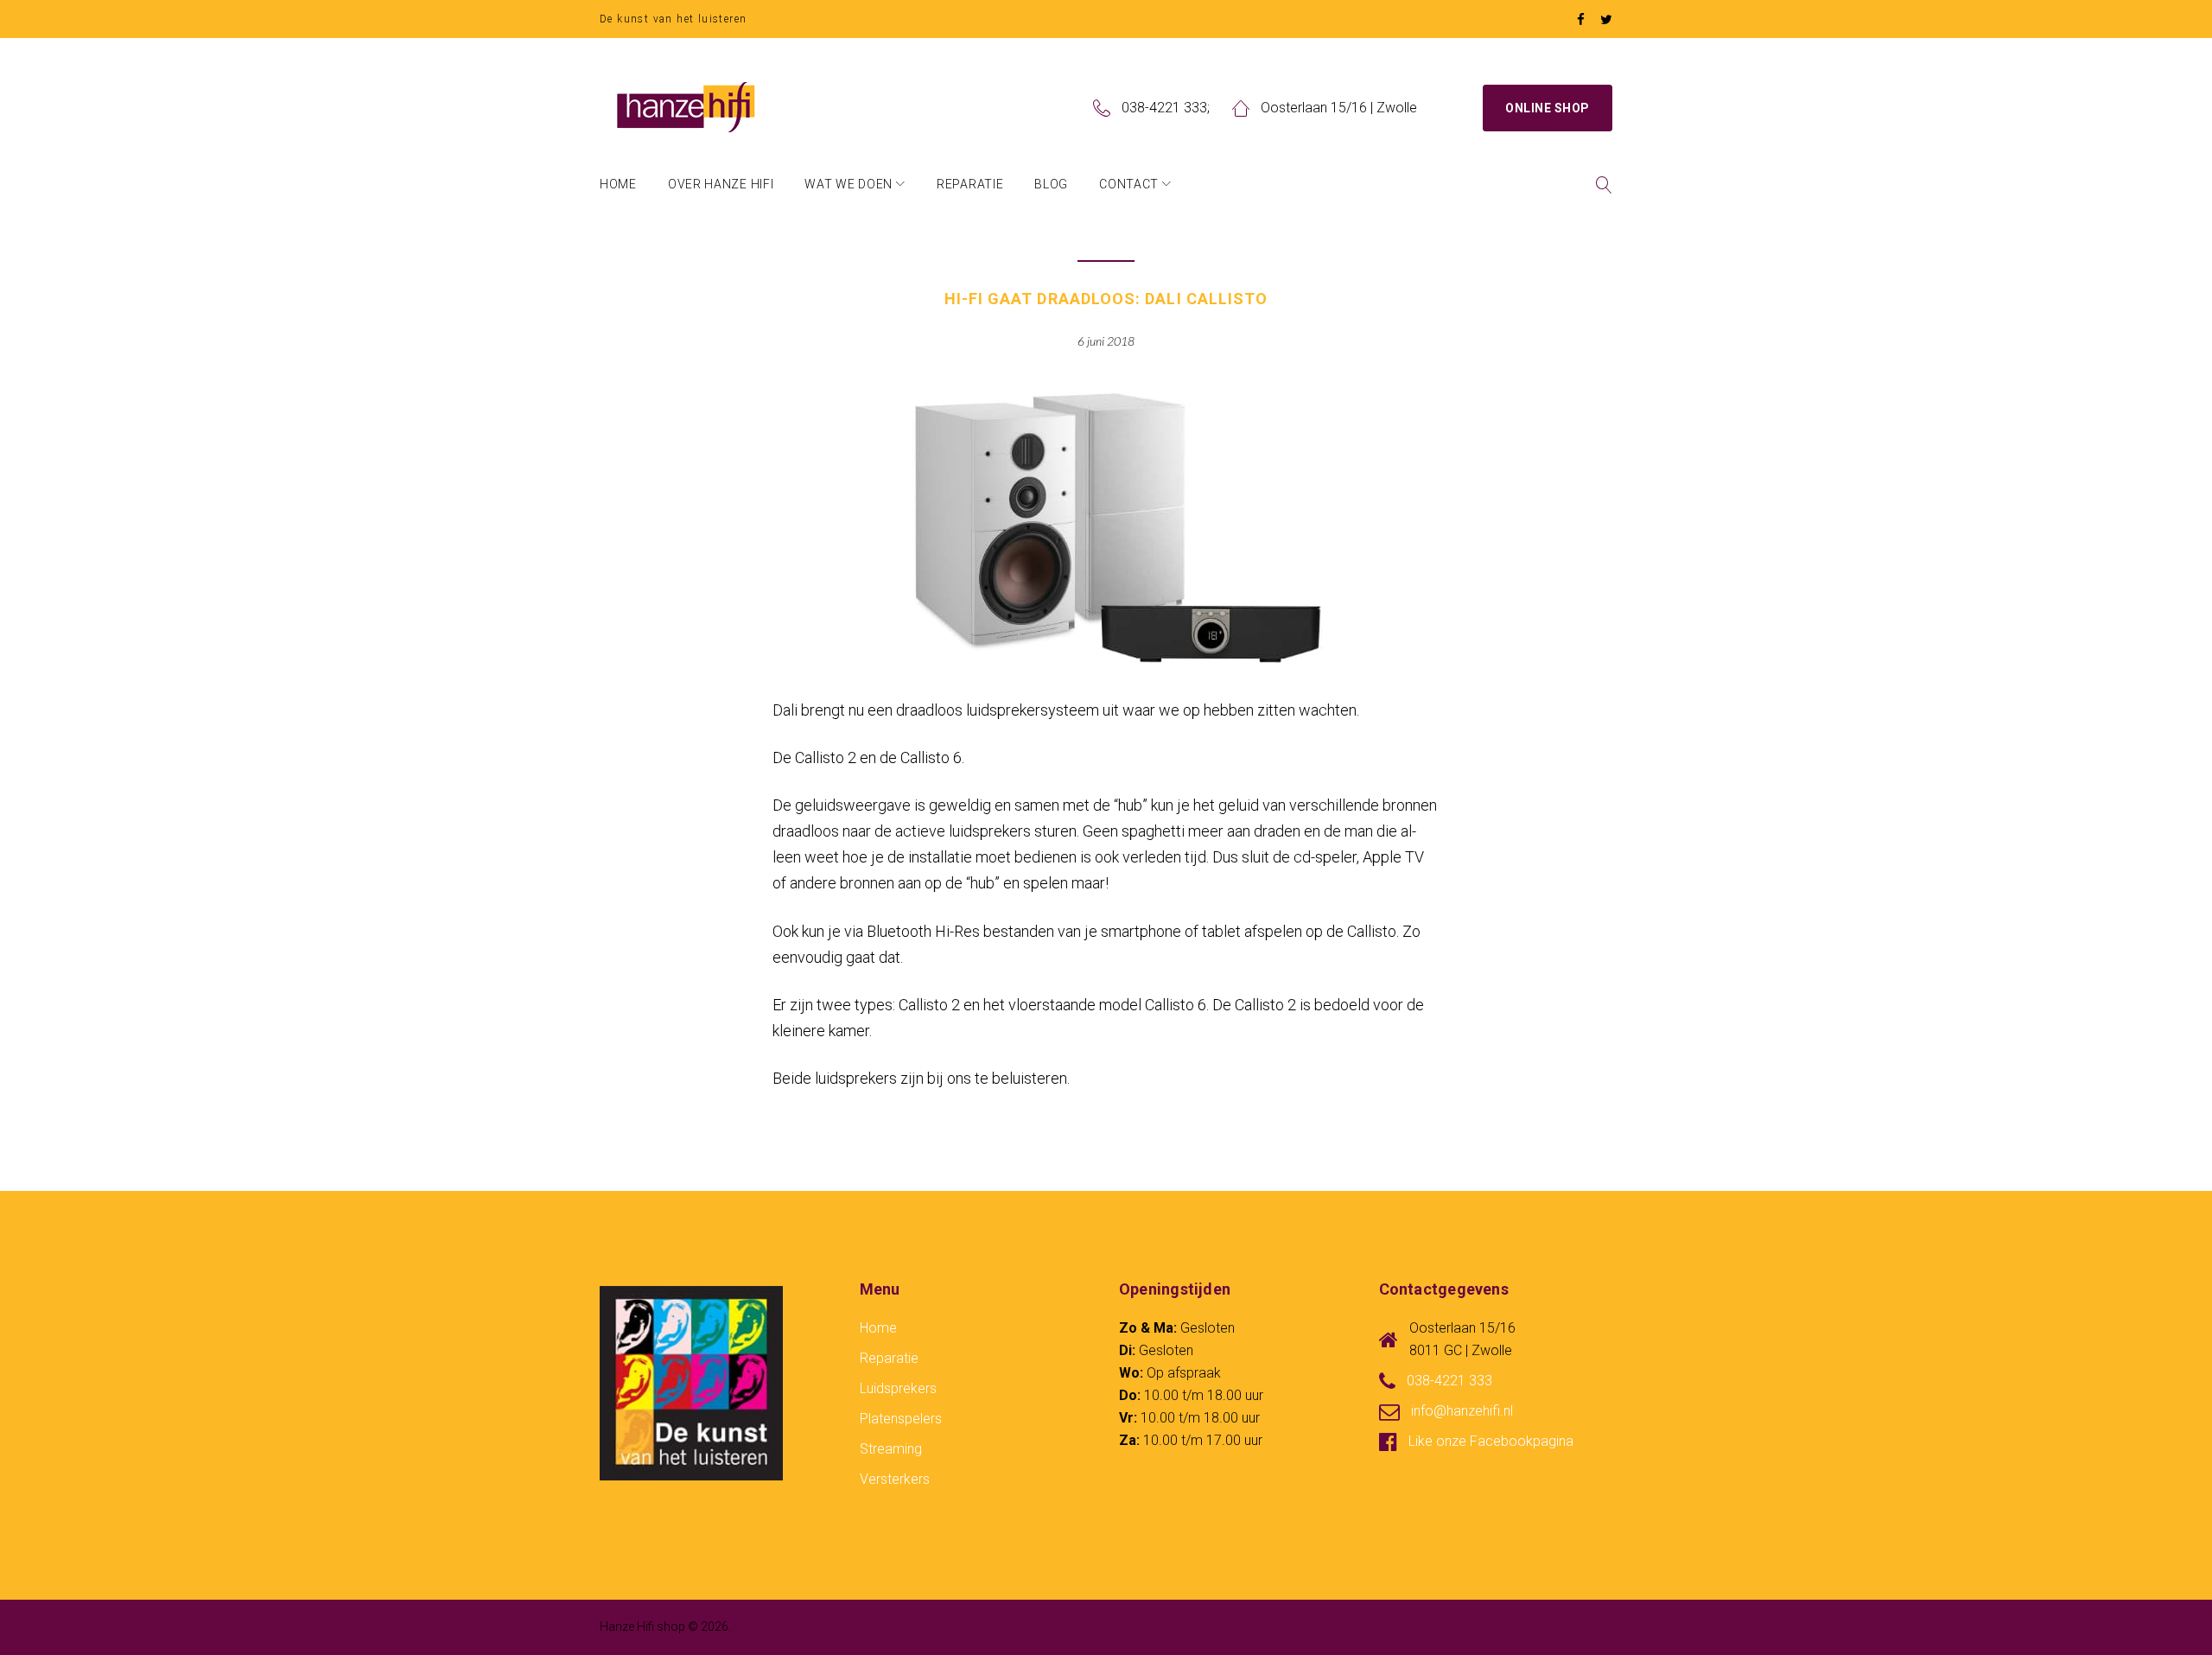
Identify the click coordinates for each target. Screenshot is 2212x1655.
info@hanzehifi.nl (1462, 1411)
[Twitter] (1606, 20)
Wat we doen (849, 184)
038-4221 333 (1164, 108)
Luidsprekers (898, 1388)
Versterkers (895, 1479)
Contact (1129, 184)
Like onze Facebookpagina (1491, 1441)
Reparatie (970, 184)
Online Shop (1548, 108)
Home (618, 184)
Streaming (891, 1449)
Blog (1051, 184)
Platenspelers (901, 1419)
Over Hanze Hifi (721, 184)
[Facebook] (1581, 20)
